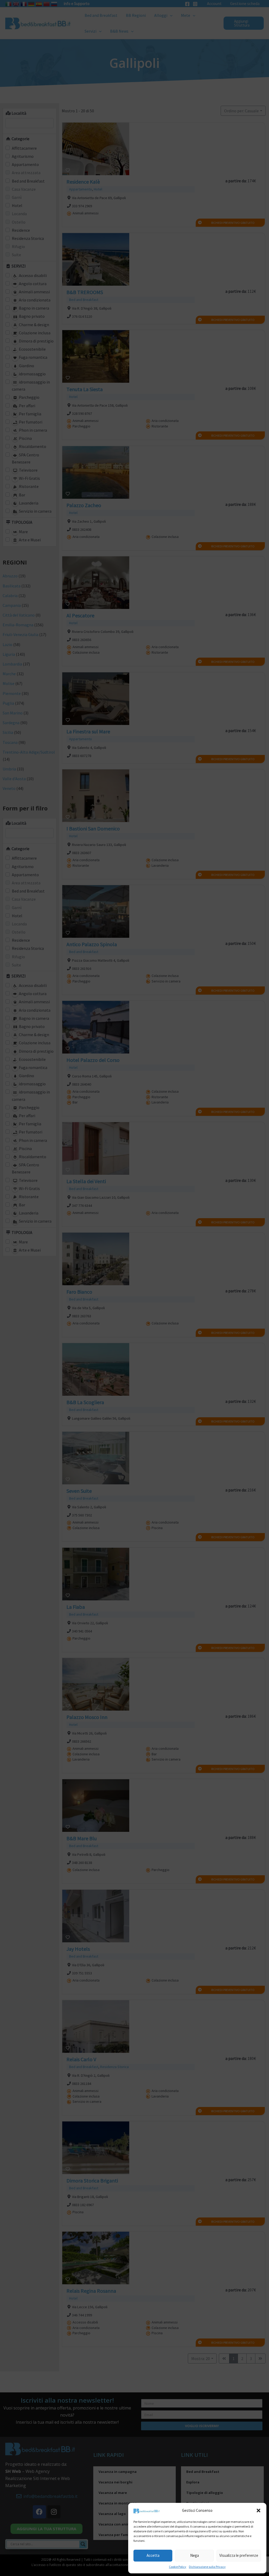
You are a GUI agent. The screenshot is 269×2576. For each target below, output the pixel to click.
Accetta (153, 2555)
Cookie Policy (178, 2567)
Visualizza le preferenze (239, 2555)
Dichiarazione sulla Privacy (207, 2567)
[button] (258, 2511)
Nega (195, 2555)
